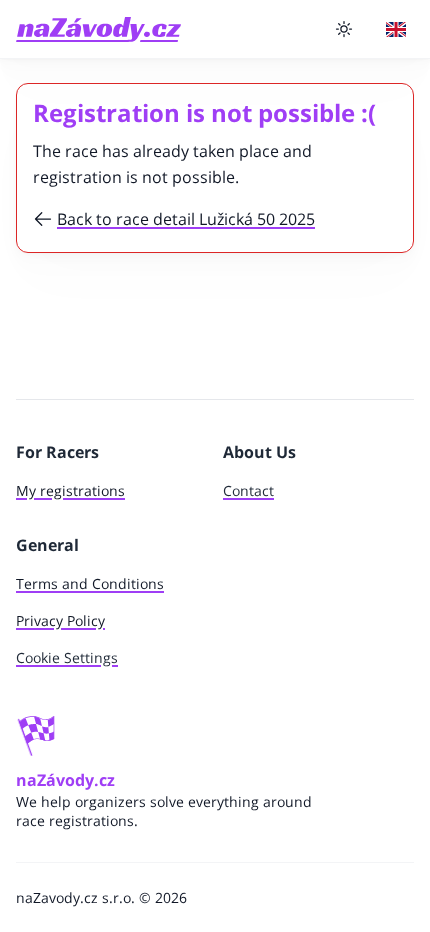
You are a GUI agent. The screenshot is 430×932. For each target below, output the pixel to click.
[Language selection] (396, 29)
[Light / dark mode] (344, 29)
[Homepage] (98, 29)
